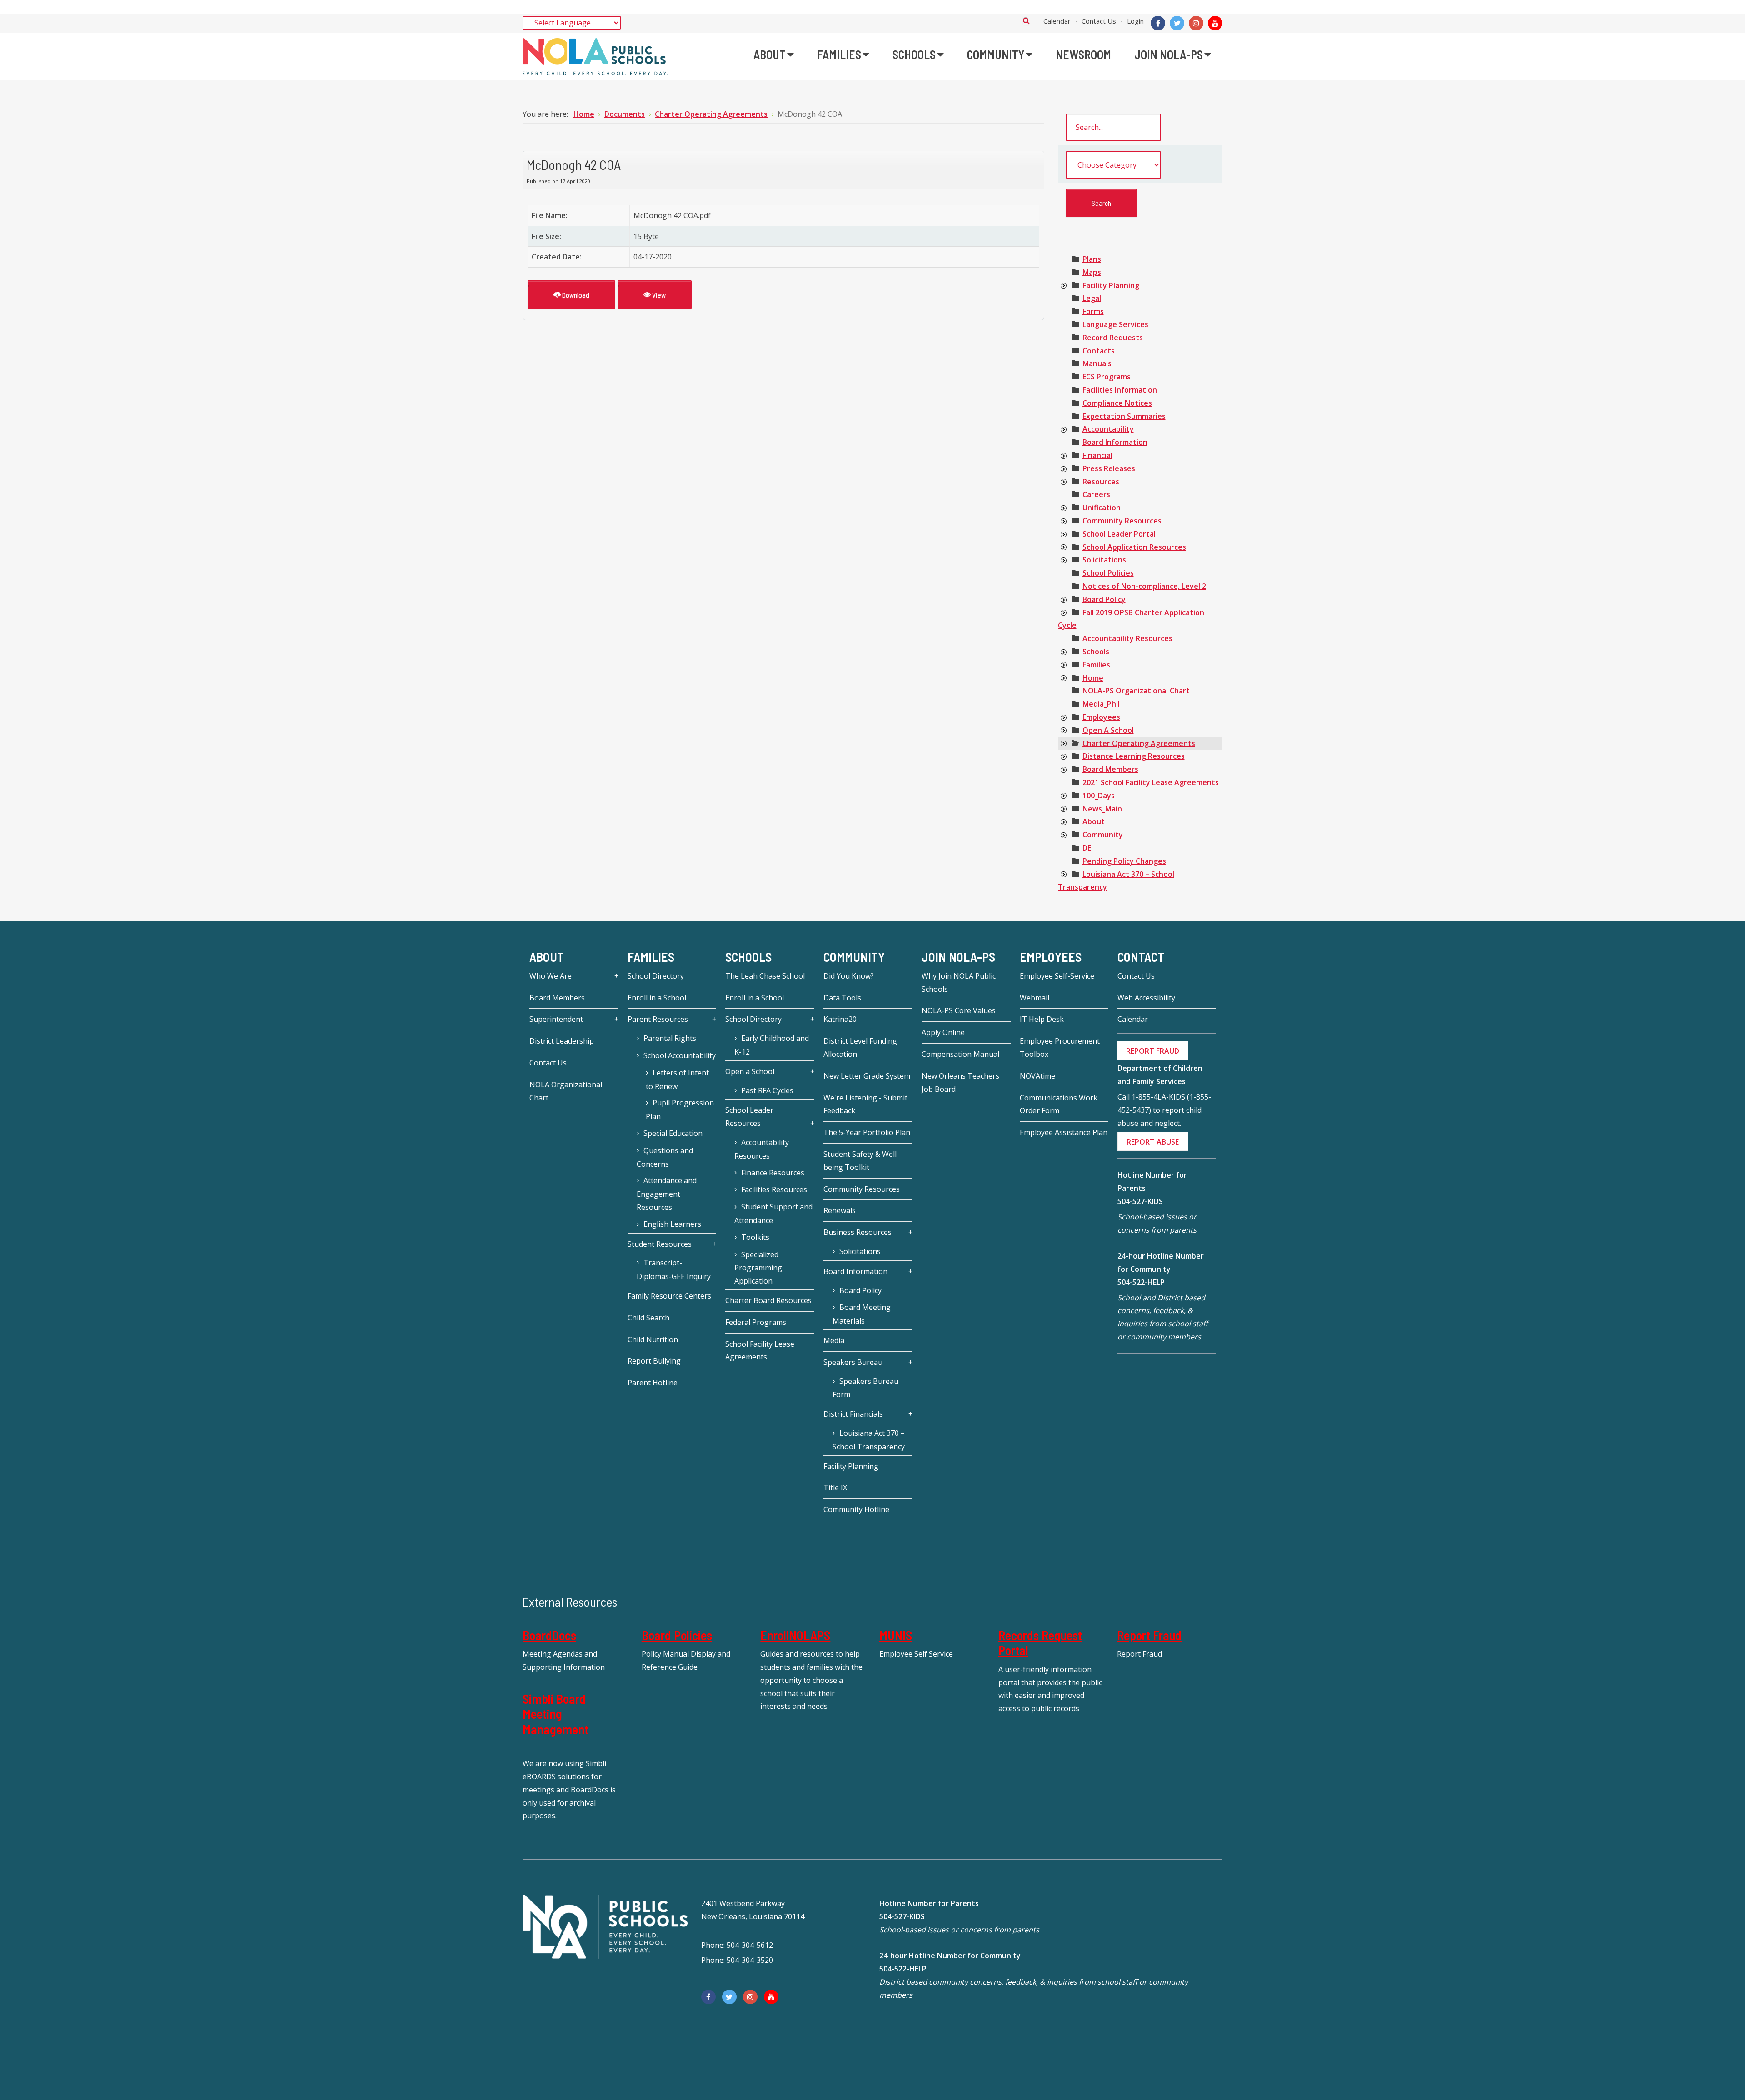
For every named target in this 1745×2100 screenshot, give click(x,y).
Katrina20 (840, 1019)
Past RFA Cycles (767, 1090)
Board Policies (677, 1635)
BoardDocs (549, 1635)
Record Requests (1113, 338)
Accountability (1108, 429)
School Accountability (680, 1055)
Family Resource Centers (669, 1296)
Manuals (1097, 363)
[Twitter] (1177, 23)
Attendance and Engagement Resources (667, 1194)
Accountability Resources (1127, 638)
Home (1093, 678)
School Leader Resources (749, 1117)
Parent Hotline (653, 1383)
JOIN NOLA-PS (958, 957)
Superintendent (556, 1019)
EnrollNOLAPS (795, 1635)
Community (1103, 835)
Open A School (1108, 730)
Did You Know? (849, 976)
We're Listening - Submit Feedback (865, 1104)
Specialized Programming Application (758, 1268)
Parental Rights (670, 1038)
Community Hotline (856, 1509)
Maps (1092, 272)
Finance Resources (773, 1173)
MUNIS (896, 1635)
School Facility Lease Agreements (760, 1351)
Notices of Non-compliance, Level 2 (1144, 586)
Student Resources (660, 1244)
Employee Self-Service (1057, 976)
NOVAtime (1037, 1076)
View (658, 295)
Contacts (1099, 351)
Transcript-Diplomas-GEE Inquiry (674, 1269)
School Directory (656, 976)
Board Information (1115, 442)
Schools (1096, 652)
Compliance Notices (1117, 403)
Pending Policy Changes (1124, 861)
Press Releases (1109, 468)
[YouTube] (1215, 23)
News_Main (1102, 809)
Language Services (1115, 324)
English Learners (672, 1224)
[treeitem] (1092, 259)
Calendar (1057, 21)
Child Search (648, 1318)
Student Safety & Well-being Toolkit (861, 1161)
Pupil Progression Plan (680, 1110)
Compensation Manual (960, 1054)
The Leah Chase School (765, 976)
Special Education (673, 1133)
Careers (1096, 494)
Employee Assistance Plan (1064, 1132)
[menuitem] (774, 55)
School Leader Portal (1119, 534)
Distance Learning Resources (1134, 756)
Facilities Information (1120, 390)
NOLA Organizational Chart (566, 1091)
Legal (1092, 298)
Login (1135, 21)
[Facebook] (1158, 23)
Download (575, 295)
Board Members (1110, 769)
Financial (1097, 455)
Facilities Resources (774, 1189)
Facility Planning (1111, 285)
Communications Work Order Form (1059, 1104)
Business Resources (858, 1232)
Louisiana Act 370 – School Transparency (869, 1440)
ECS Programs (1107, 377)
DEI (1088, 848)
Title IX (835, 1488)
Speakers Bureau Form (865, 1388)
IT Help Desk (1042, 1019)
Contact (1141, 957)
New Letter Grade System (867, 1076)
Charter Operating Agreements (1139, 743)
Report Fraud (1149, 1635)
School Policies (1108, 573)
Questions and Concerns (665, 1157)
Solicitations (1104, 560)
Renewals (840, 1210)
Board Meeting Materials (862, 1314)
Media (834, 1340)
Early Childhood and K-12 (772, 1045)
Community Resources (1122, 521)
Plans (1092, 259)
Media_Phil (1101, 704)
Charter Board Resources (768, 1300)
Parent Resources (658, 1019)
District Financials (853, 1414)
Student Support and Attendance (773, 1214)
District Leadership (562, 1041)
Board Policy (1104, 599)
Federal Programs (756, 1322)
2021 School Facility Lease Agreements (1151, 782)
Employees (1101, 717)
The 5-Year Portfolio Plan (867, 1132)
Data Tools (842, 998)
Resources (1101, 482)
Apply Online (943, 1032)
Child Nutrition (653, 1339)
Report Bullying (654, 1361)
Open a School (750, 1071)
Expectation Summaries (1124, 416)
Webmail (1035, 998)
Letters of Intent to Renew (677, 1080)
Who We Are (551, 976)
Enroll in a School (657, 998)
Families (1096, 665)
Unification (1102, 508)
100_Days (1099, 796)
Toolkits (755, 1237)
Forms (1093, 311)
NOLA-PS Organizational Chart (1136, 691)
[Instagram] (1196, 23)
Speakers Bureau (853, 1362)
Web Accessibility (1146, 998)
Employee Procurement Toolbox (1060, 1048)
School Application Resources (1134, 547)
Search (1026, 20)
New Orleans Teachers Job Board (960, 1082)
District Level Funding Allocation (860, 1048)
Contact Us (1099, 21)
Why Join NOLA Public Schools (959, 983)
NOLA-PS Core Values (959, 1010)
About (1094, 821)
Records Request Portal (1040, 1643)
